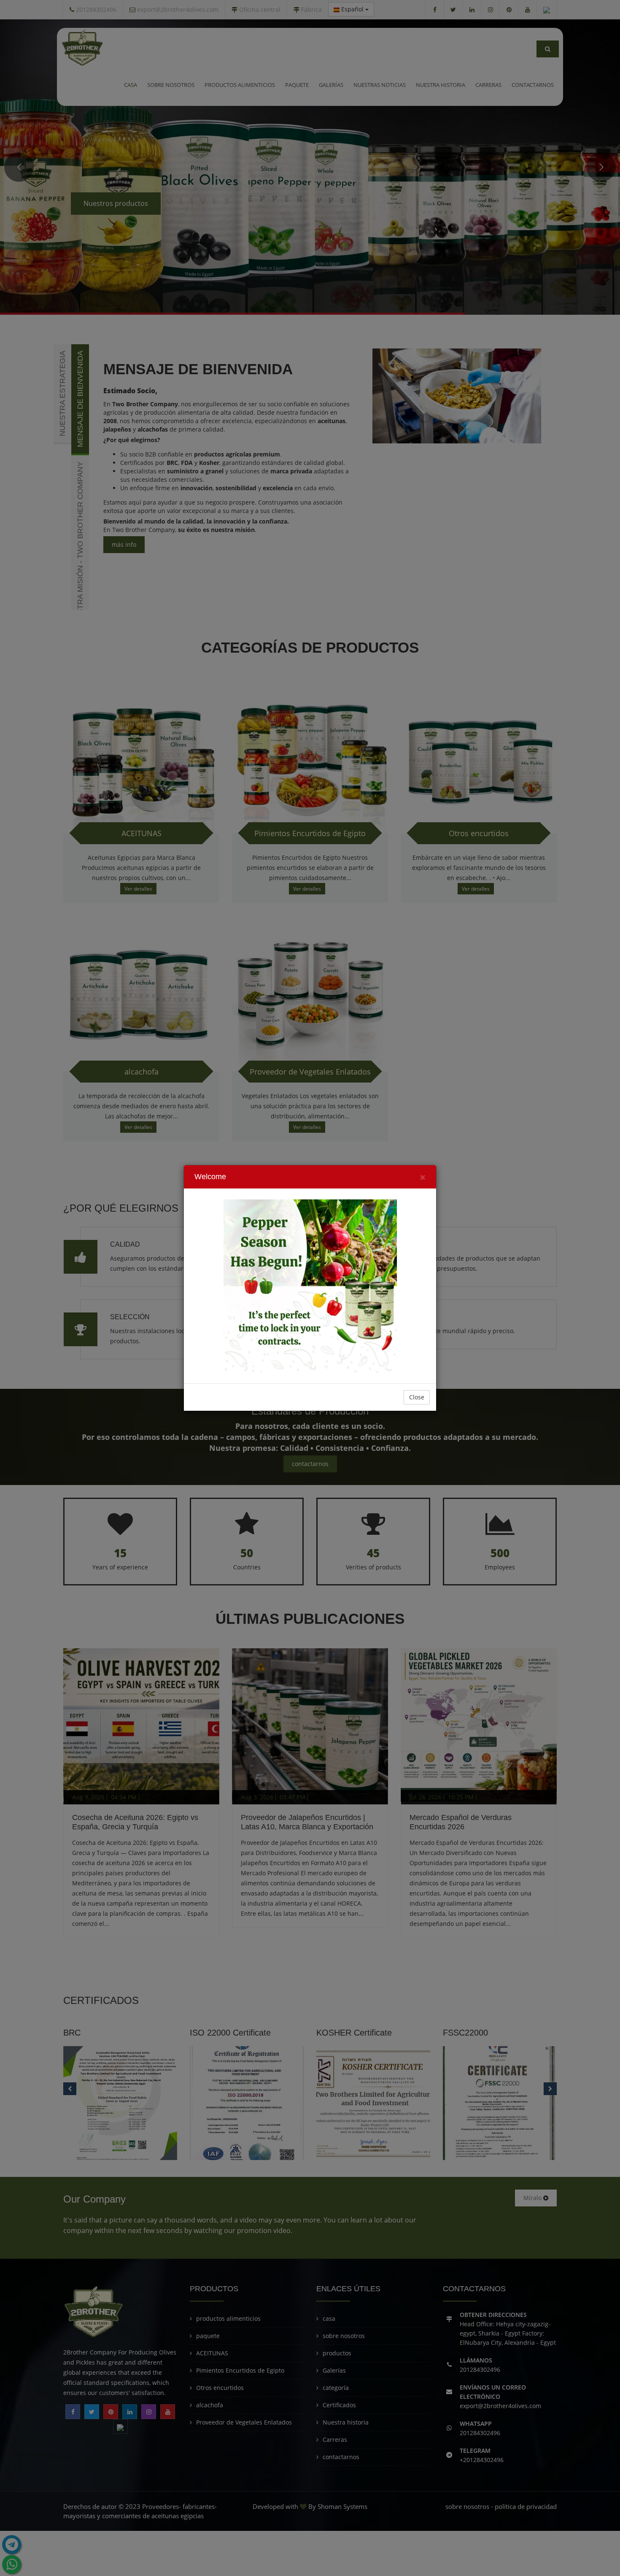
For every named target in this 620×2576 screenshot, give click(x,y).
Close (417, 1397)
